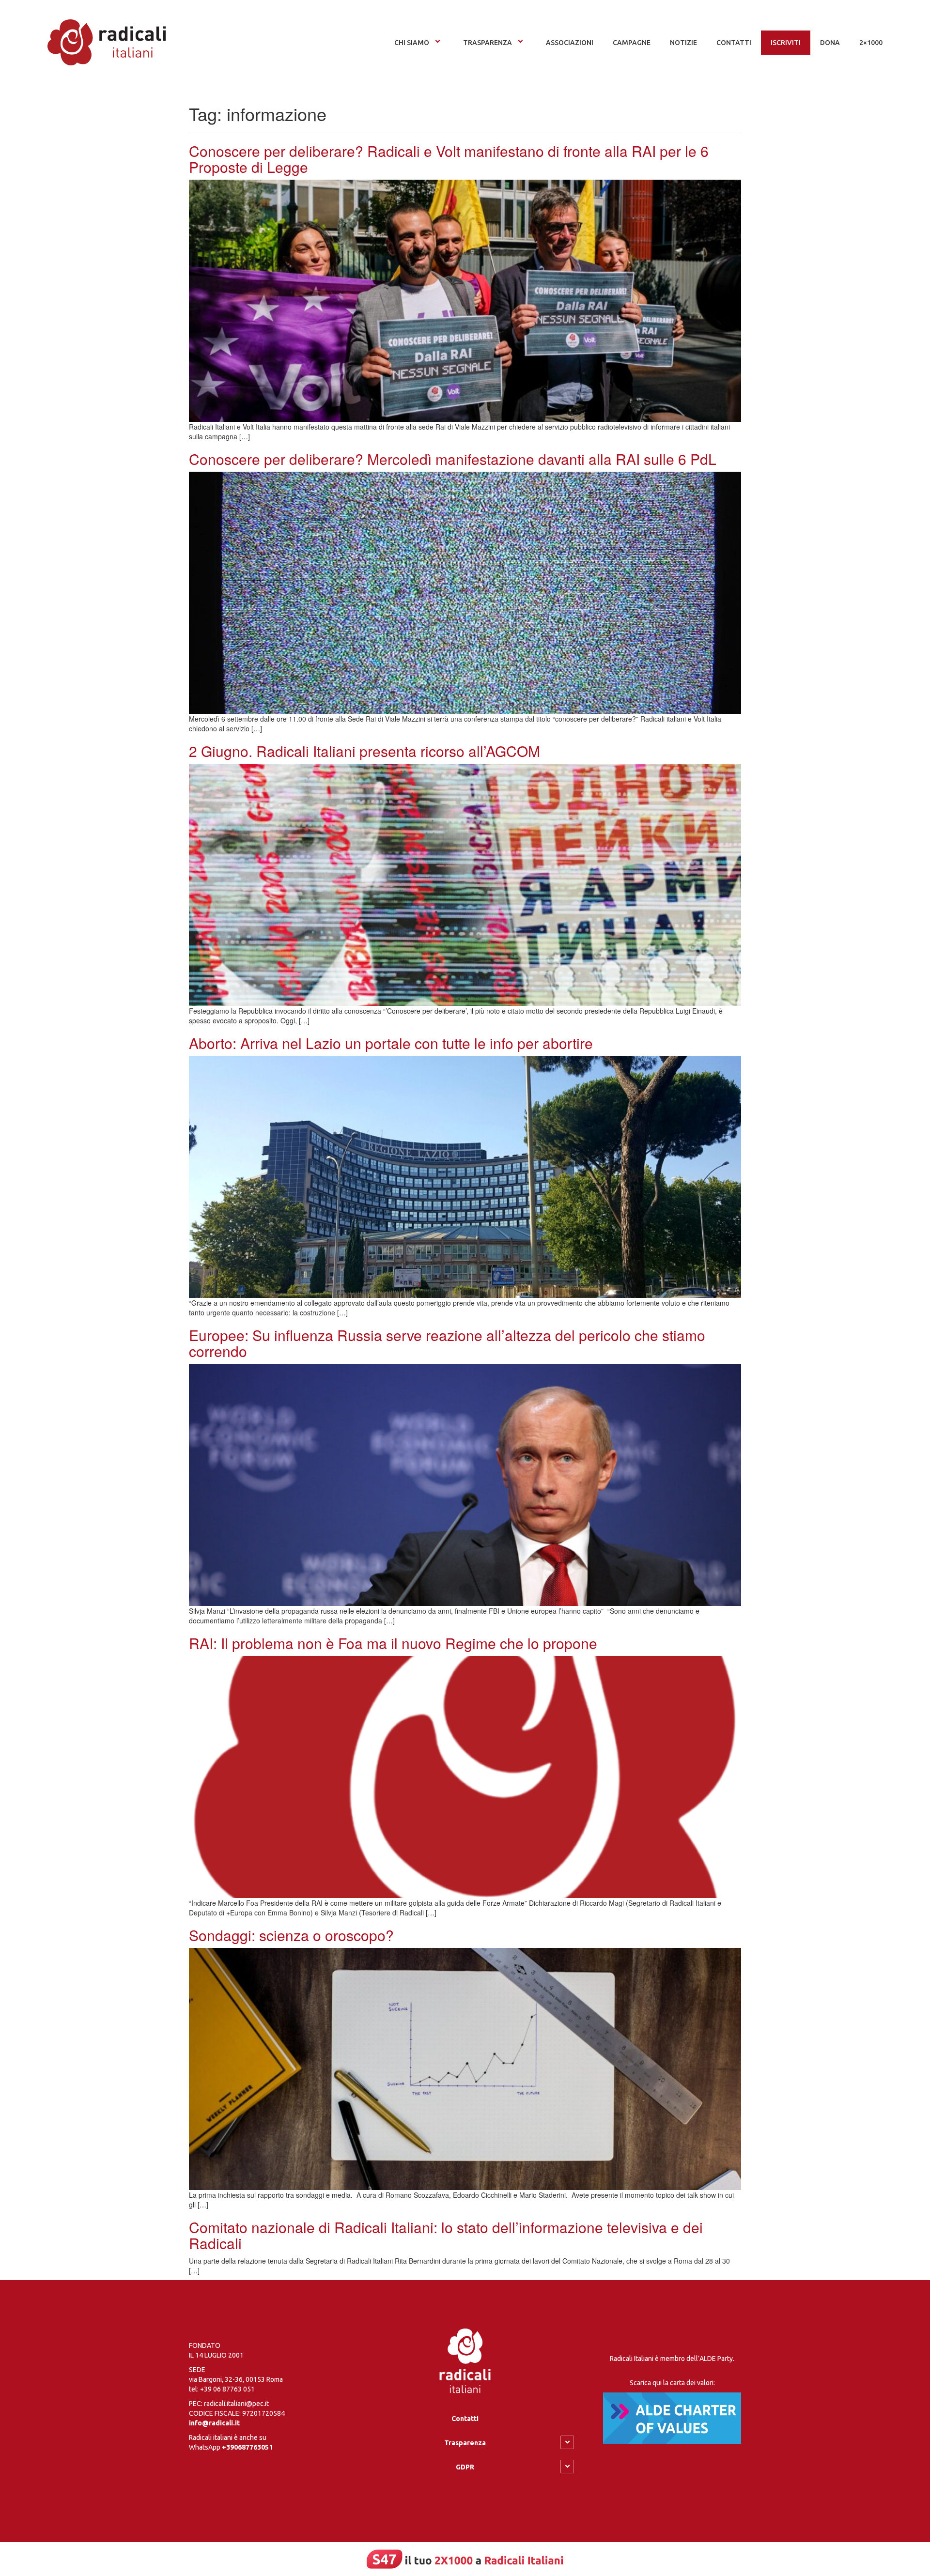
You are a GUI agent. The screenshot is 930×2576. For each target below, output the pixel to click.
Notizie (683, 43)
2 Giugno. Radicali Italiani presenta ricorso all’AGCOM (364, 751)
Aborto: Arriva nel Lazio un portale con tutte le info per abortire (391, 1043)
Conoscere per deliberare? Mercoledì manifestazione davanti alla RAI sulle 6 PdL (453, 459)
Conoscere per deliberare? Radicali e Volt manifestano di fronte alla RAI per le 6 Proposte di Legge (449, 159)
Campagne (632, 43)
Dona (830, 43)
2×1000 (871, 43)
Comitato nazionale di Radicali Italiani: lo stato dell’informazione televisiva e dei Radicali (446, 2235)
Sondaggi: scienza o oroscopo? (291, 1935)
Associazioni (570, 43)
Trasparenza (488, 43)
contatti (734, 43)
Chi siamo (412, 43)
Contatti (465, 2419)
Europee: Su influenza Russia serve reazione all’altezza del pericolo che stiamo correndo (447, 1343)
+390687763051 (247, 2447)
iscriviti (786, 43)
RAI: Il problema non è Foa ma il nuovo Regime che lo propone (393, 1643)
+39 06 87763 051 (227, 2389)
